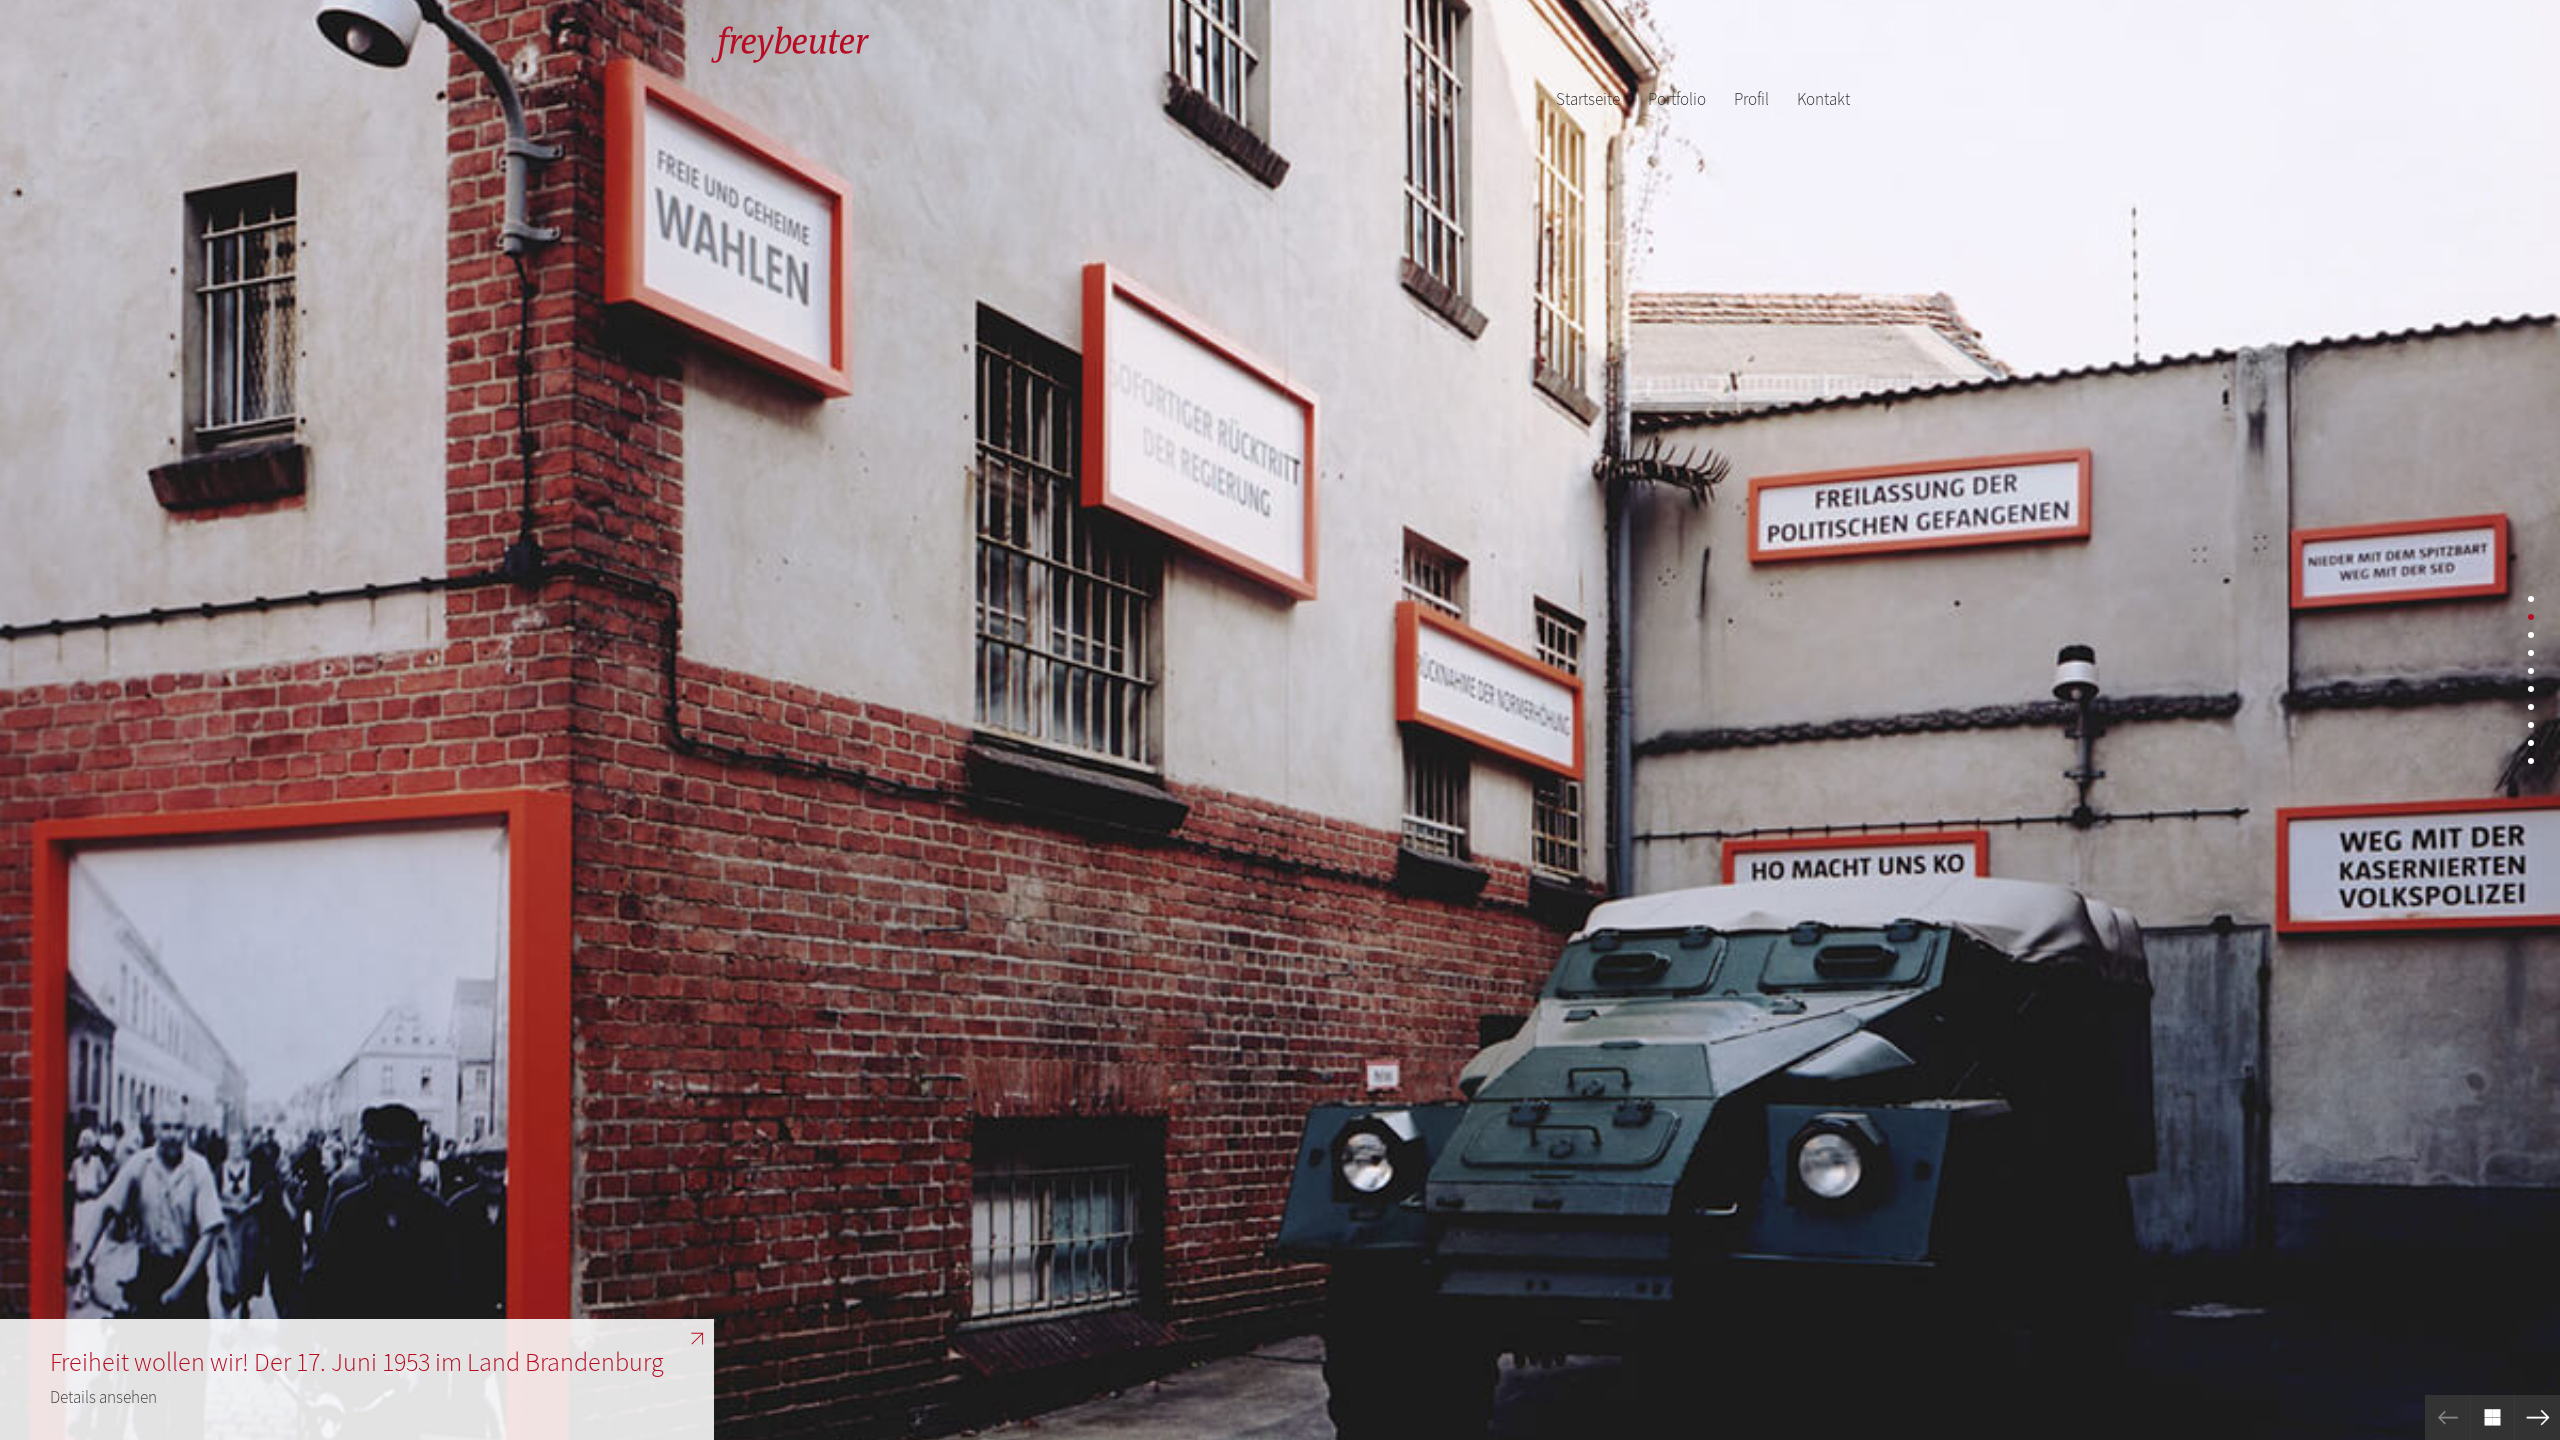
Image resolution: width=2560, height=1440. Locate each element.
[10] (2531, 761)
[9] (2531, 743)
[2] (2531, 617)
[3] (2531, 635)
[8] (2531, 725)
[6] (2531, 689)
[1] (2531, 599)
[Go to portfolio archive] (2492, 1417)
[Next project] (2537, 1417)
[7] (2531, 707)
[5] (2531, 671)
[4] (2531, 653)
